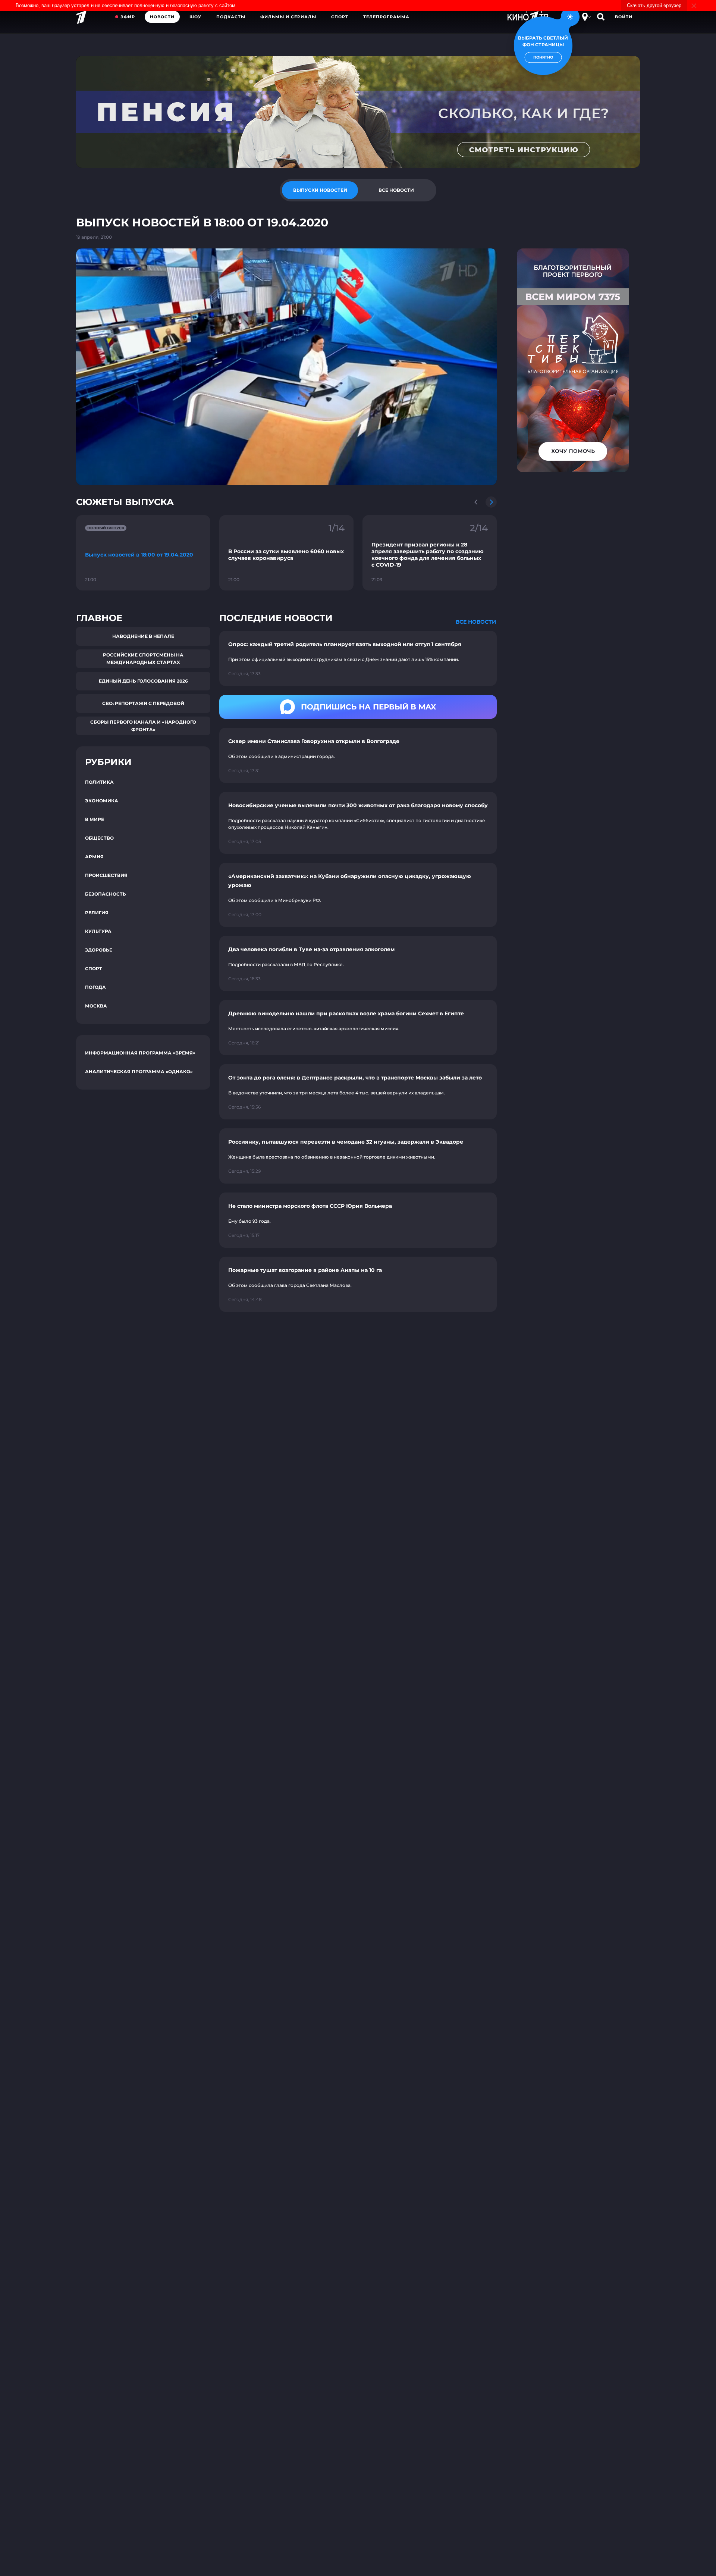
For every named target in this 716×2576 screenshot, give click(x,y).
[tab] (320, 190)
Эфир (128, 17)
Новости (162, 17)
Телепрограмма (386, 17)
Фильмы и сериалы (288, 17)
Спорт (340, 17)
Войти (624, 17)
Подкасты (231, 17)
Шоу (195, 17)
